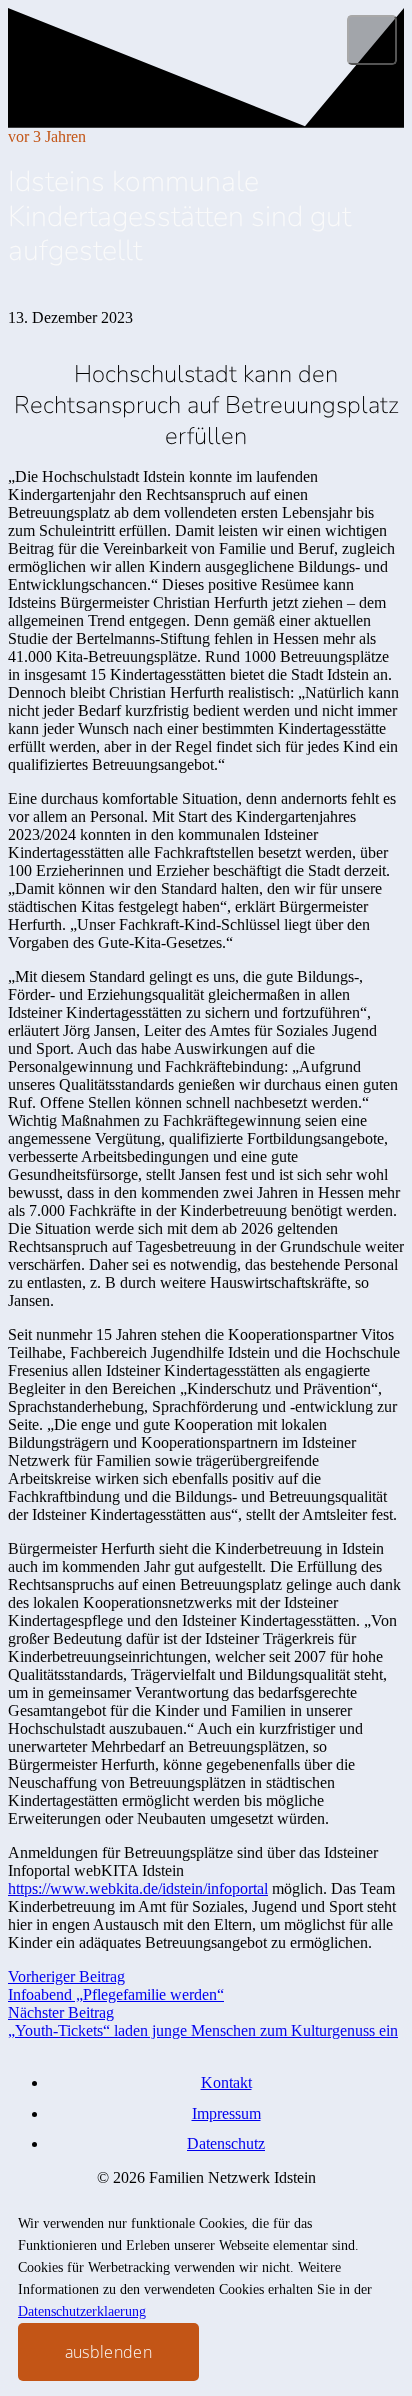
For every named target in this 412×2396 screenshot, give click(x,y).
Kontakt (226, 2082)
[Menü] (372, 40)
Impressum (226, 2113)
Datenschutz (226, 2143)
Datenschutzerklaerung (82, 2311)
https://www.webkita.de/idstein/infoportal (138, 1888)
